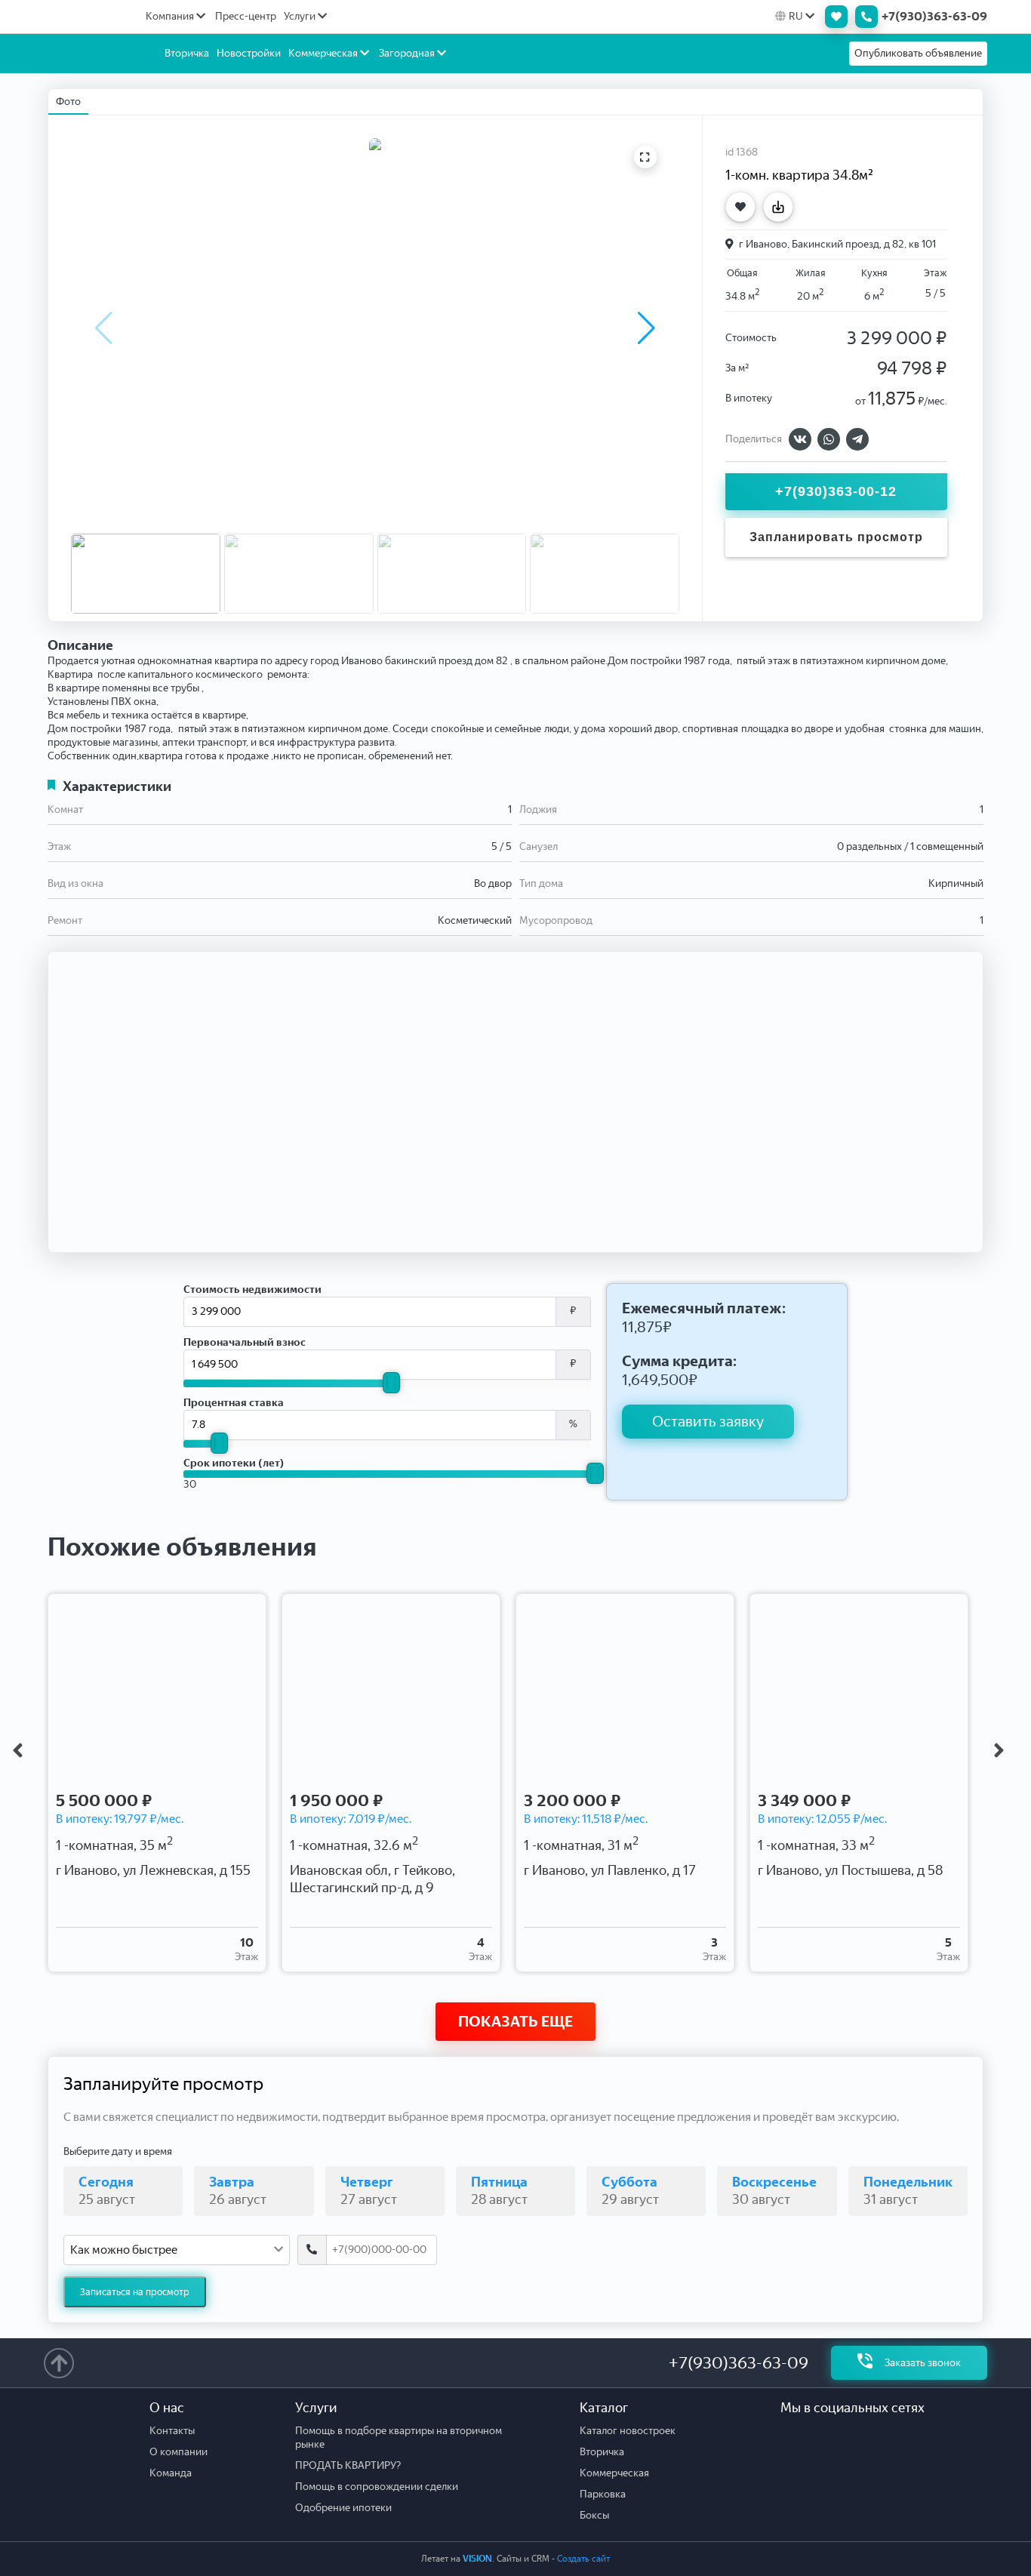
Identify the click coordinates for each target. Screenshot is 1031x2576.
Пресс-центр (246, 16)
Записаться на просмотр (135, 2291)
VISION (477, 2559)
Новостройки (249, 53)
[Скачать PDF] (782, 207)
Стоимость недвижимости (252, 1290)
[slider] (391, 1383)
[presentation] (17, 1750)
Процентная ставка (234, 1403)
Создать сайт (583, 2559)
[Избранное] (832, 17)
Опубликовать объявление (918, 53)
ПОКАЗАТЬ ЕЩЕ (515, 2021)
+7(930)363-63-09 (739, 2363)
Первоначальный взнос (245, 1342)
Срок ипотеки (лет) (234, 1463)
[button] (646, 328)
